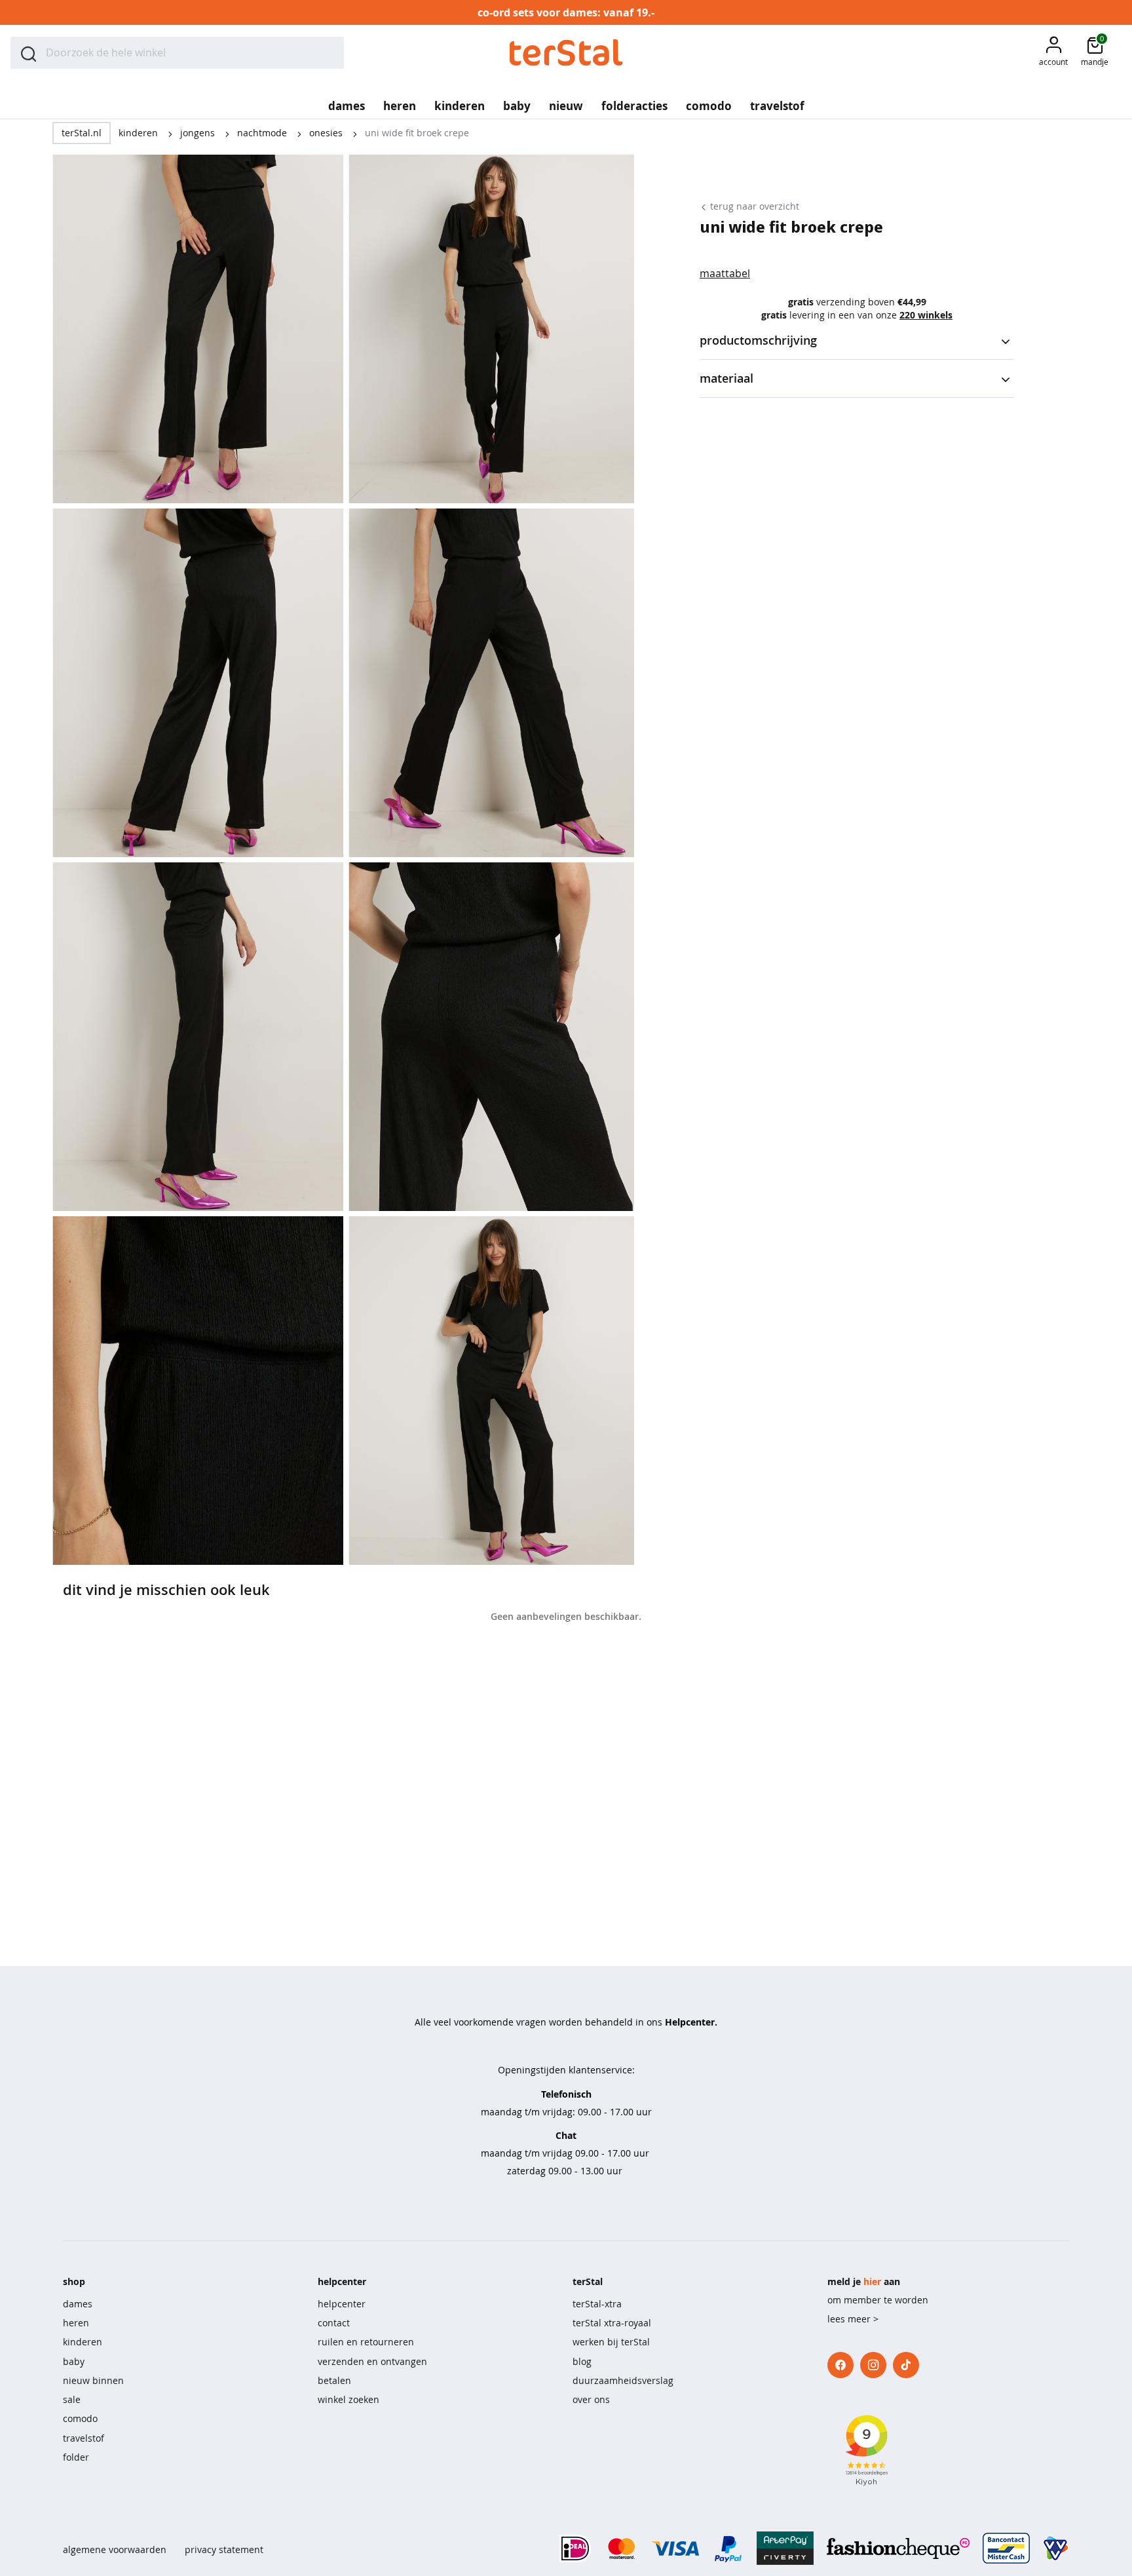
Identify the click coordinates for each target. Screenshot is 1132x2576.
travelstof (84, 2438)
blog (582, 2361)
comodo (80, 2418)
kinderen (140, 133)
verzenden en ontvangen (372, 2361)
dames (78, 2304)
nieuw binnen (93, 2380)
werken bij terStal (611, 2342)
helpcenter (342, 2304)
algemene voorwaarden (115, 2549)
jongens (199, 133)
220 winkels (926, 315)
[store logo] (566, 53)
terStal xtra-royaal (612, 2323)
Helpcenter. (691, 2022)
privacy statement (224, 2549)
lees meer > (853, 2319)
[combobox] (177, 53)
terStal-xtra (597, 2304)
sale (72, 2399)
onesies (327, 133)
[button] (1053, 53)
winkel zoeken (349, 2399)
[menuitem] (347, 102)
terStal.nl (82, 133)
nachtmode (263, 133)
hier (872, 2281)
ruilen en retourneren (366, 2342)
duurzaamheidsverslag (623, 2380)
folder (76, 2457)
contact (334, 2323)
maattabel (725, 273)
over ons (591, 2399)
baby (74, 2361)
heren (76, 2323)
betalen (334, 2380)
